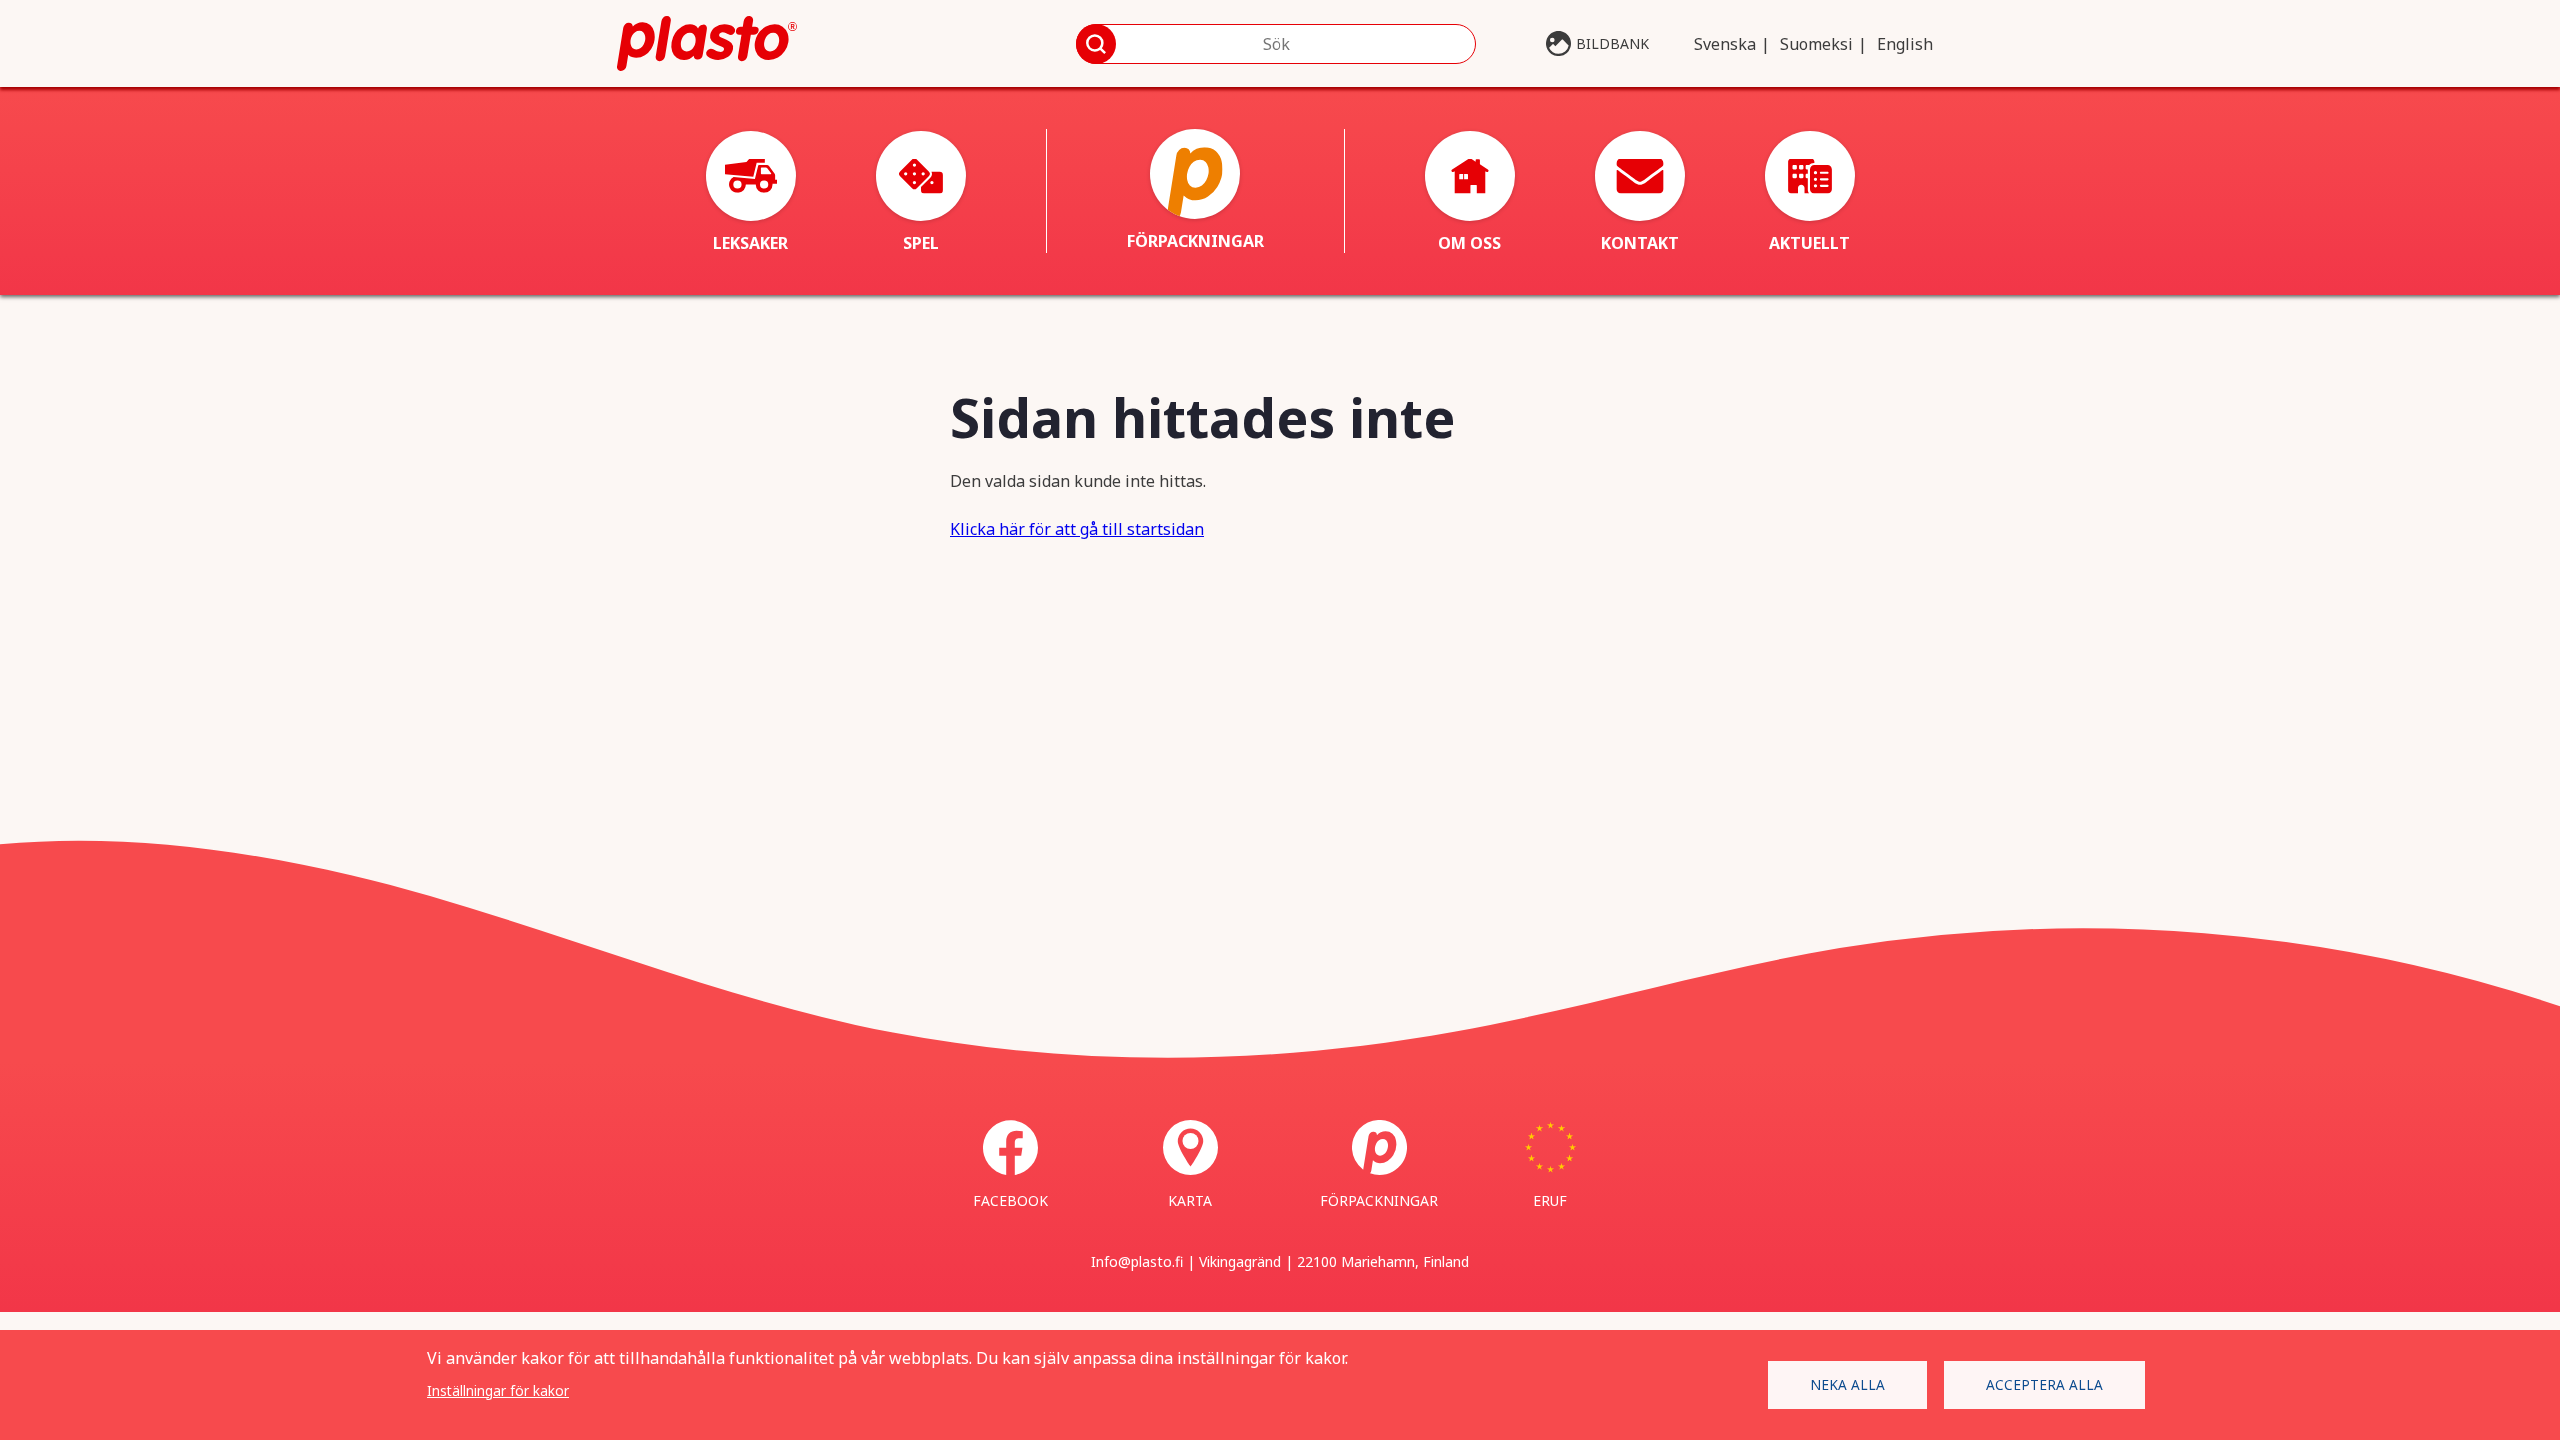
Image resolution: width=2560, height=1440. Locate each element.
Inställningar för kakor (498, 1390)
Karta (1190, 1200)
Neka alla (1847, 1384)
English (1905, 44)
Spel (921, 243)
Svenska (1725, 44)
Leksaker (750, 243)
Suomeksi (1816, 44)
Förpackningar (1195, 241)
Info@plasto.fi (1137, 1261)
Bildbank (1612, 43)
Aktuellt (1809, 243)
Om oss (1469, 243)
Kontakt (1640, 243)
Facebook (1010, 1200)
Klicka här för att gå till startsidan (1077, 529)
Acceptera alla (2044, 1384)
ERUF (1550, 1200)
